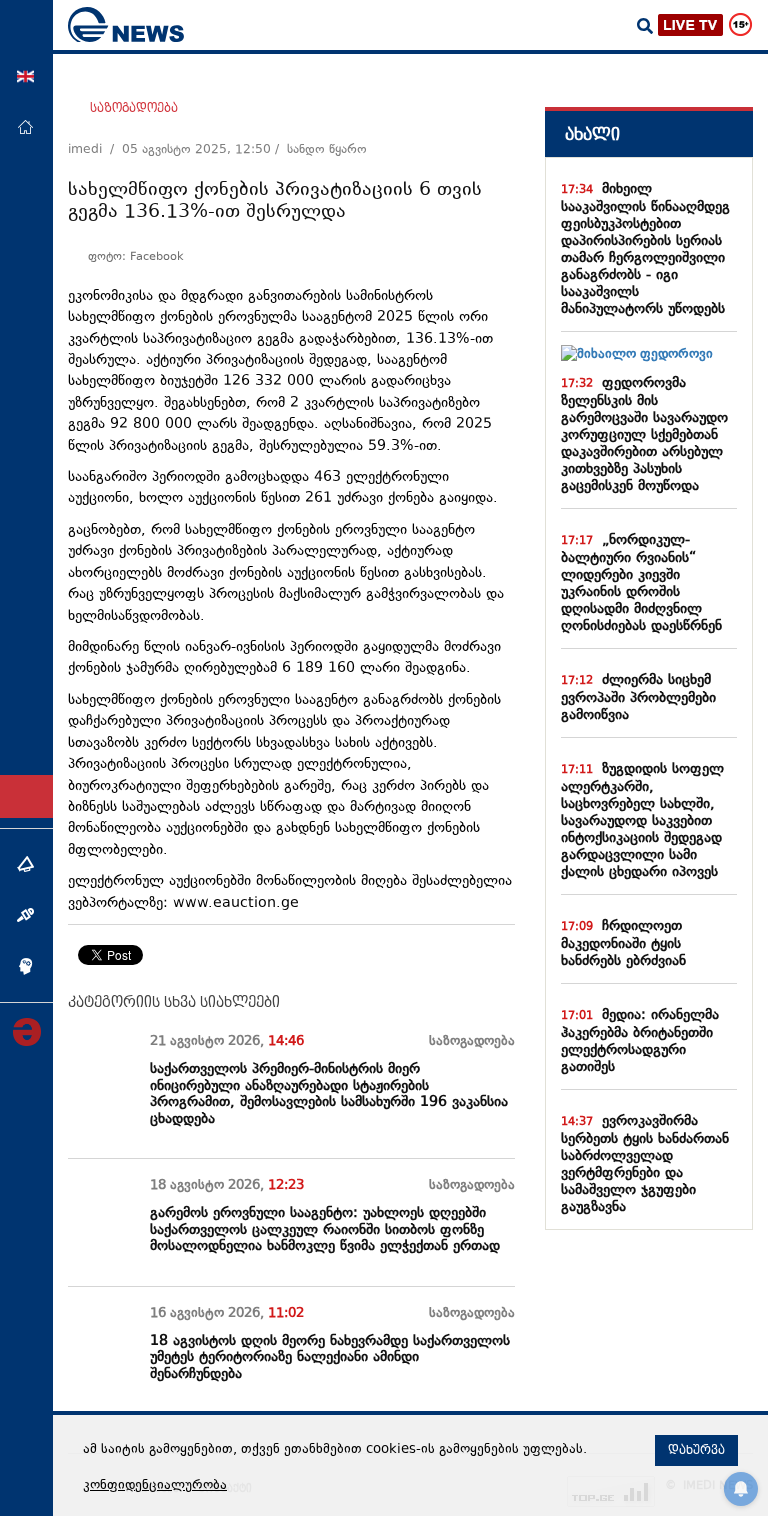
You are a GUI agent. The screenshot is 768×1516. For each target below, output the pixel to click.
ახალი (592, 134)
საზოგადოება (134, 108)
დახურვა (696, 1450)
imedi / (95, 150)
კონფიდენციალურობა (155, 1486)
